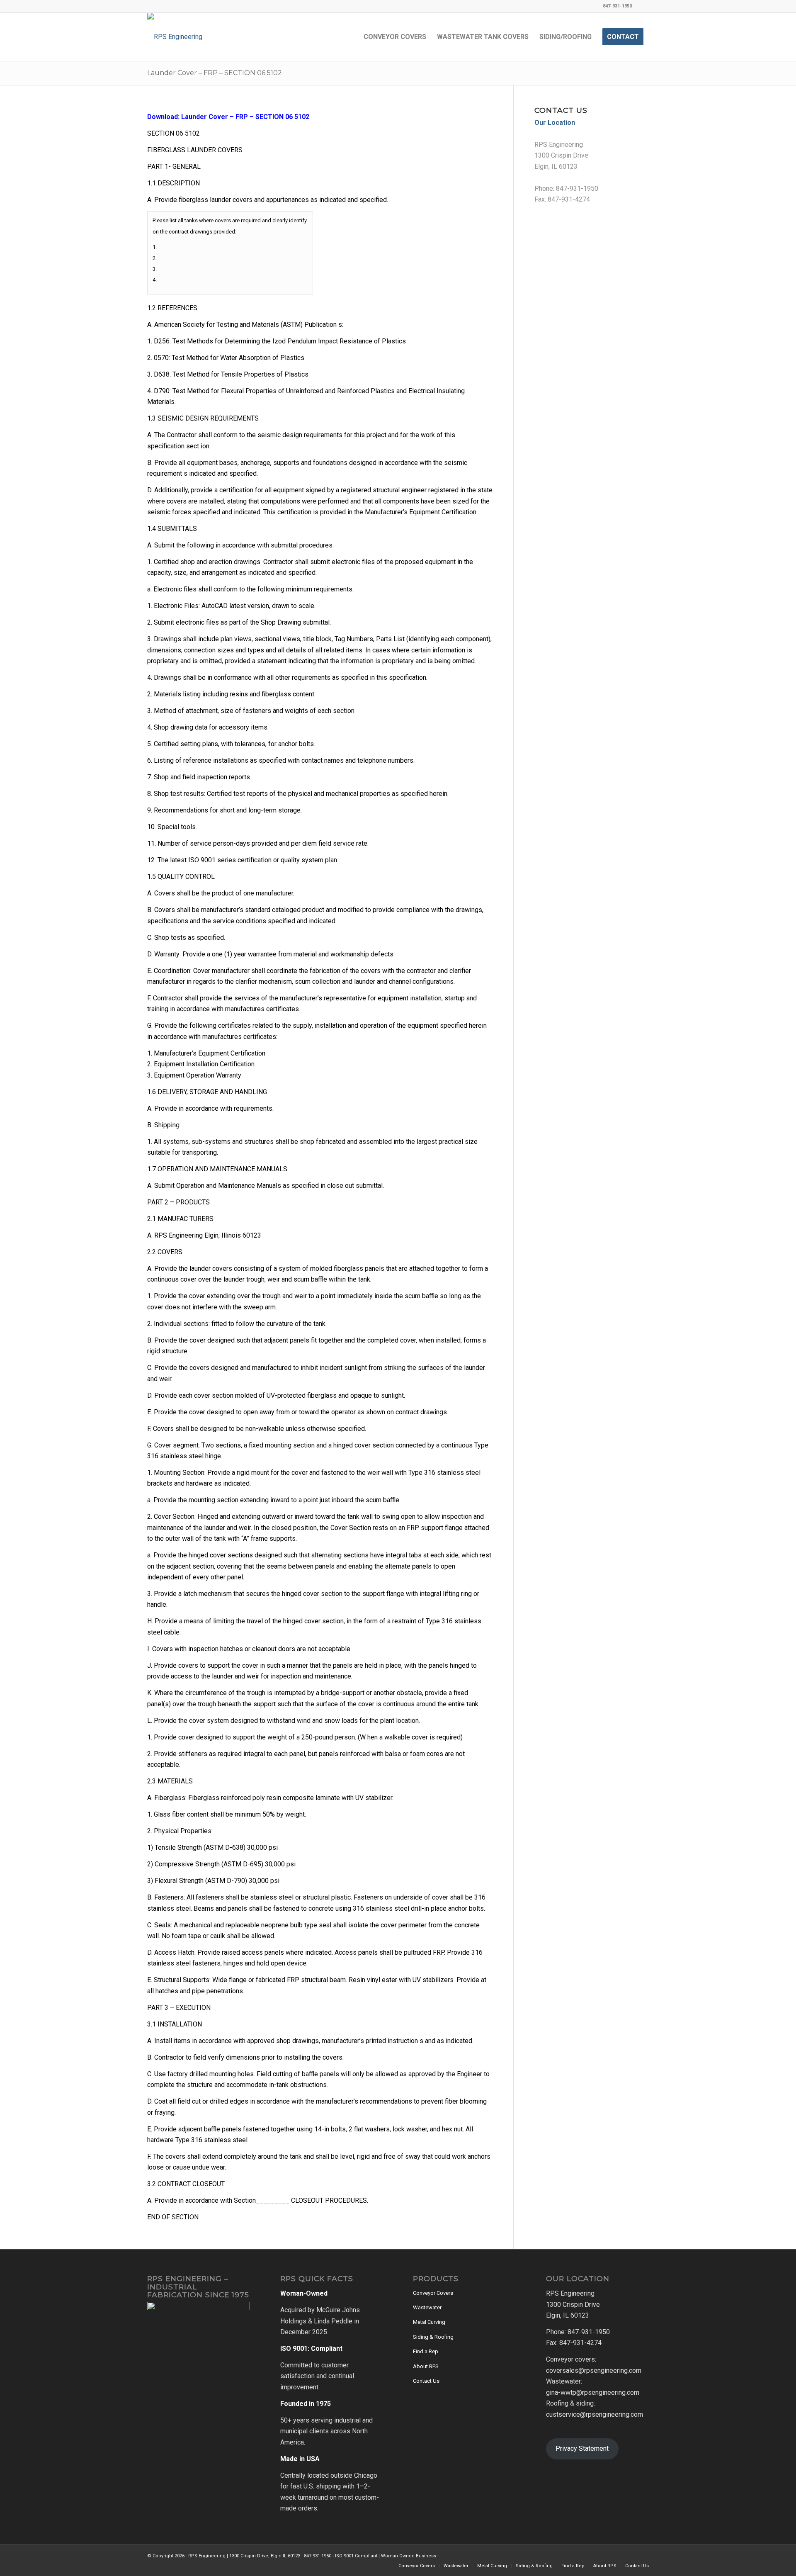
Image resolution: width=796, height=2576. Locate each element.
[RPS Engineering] (175, 37)
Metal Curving (429, 2322)
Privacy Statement (582, 2448)
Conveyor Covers (433, 2293)
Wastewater (427, 2307)
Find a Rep (426, 2351)
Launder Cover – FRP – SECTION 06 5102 (215, 73)
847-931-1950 (577, 189)
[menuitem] (395, 37)
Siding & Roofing (433, 2337)
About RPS (426, 2366)
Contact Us (426, 2381)
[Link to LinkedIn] (643, 6)
